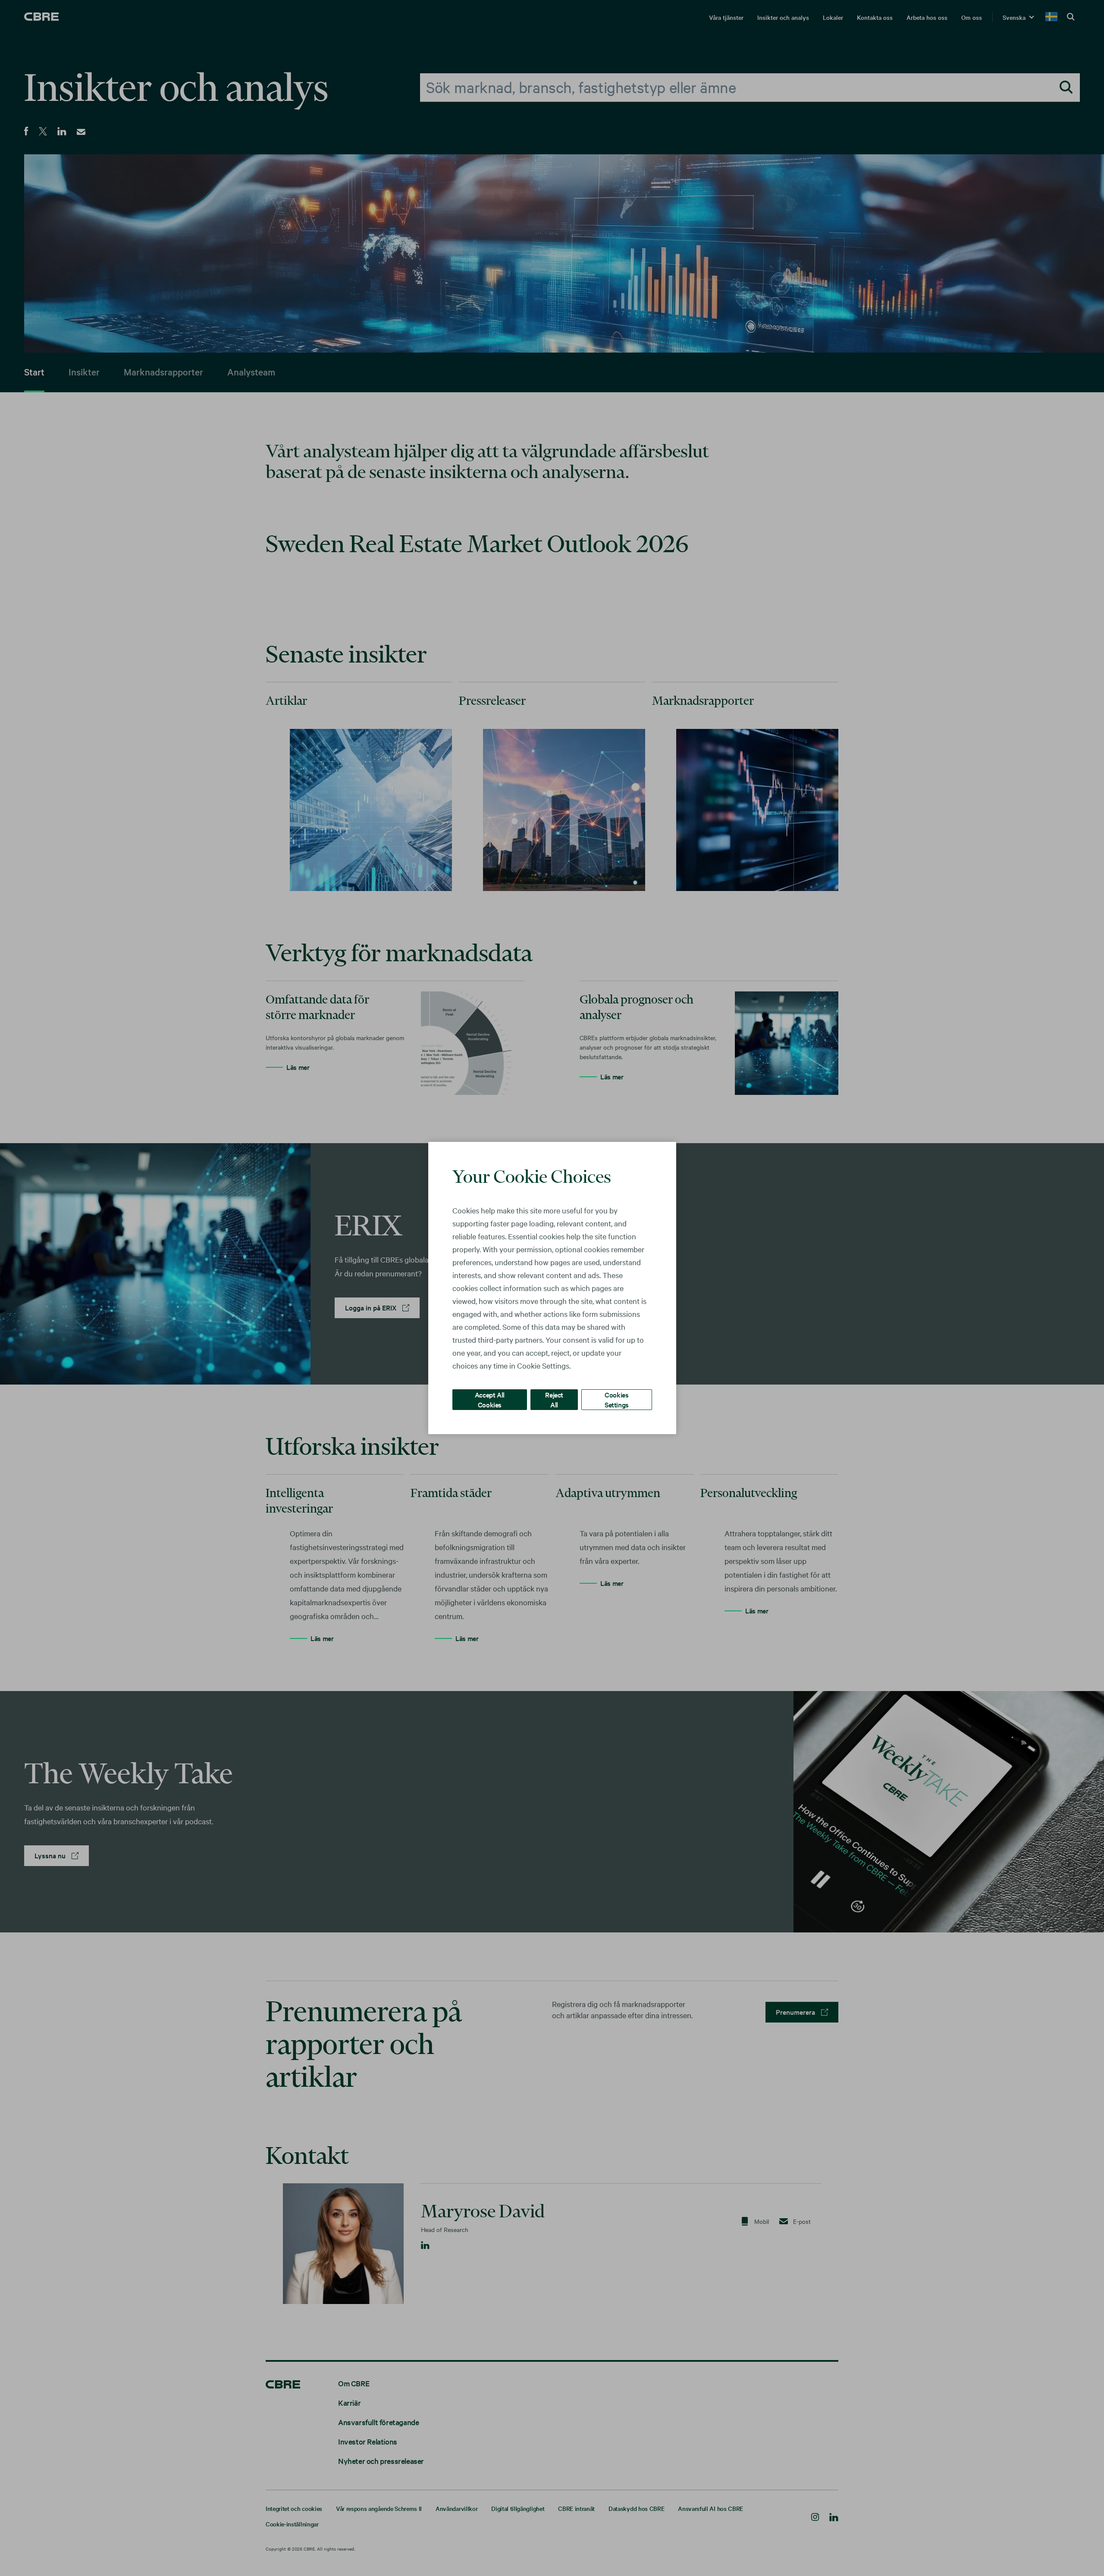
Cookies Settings (617, 1399)
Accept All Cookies (490, 1399)
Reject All (554, 1399)
